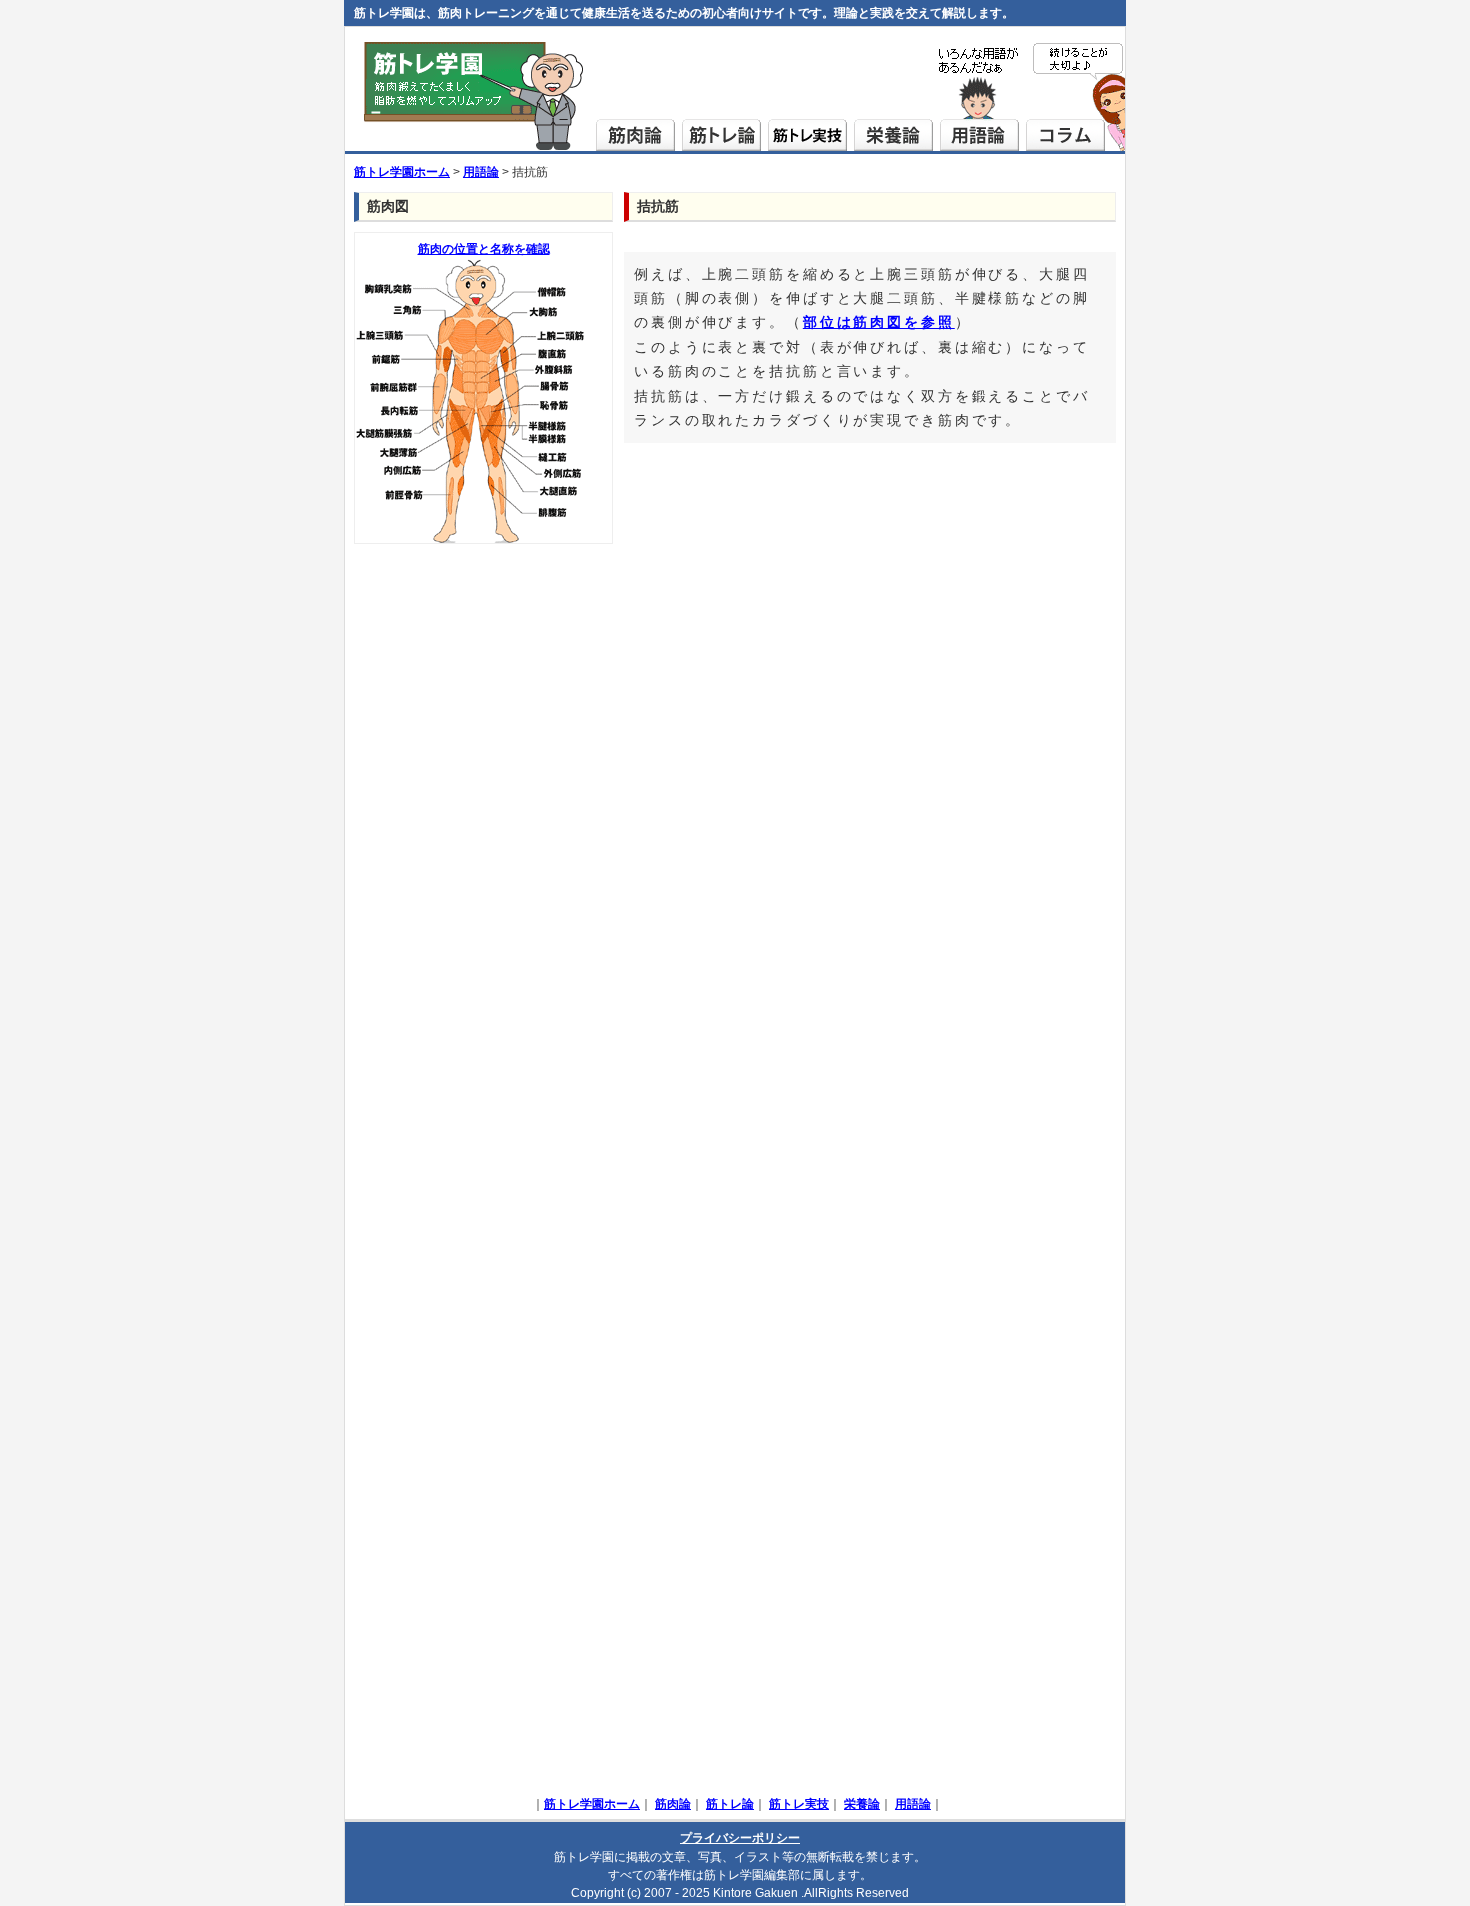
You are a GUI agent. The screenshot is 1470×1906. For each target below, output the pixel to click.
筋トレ (475, 98)
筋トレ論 (722, 98)
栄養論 (894, 98)
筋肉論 (637, 98)
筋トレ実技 (808, 98)
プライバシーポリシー (740, 1838)
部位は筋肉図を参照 (879, 322)
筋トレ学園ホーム (402, 172)
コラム (1076, 98)
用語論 (979, 98)
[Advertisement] (484, 854)
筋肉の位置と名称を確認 (484, 249)
